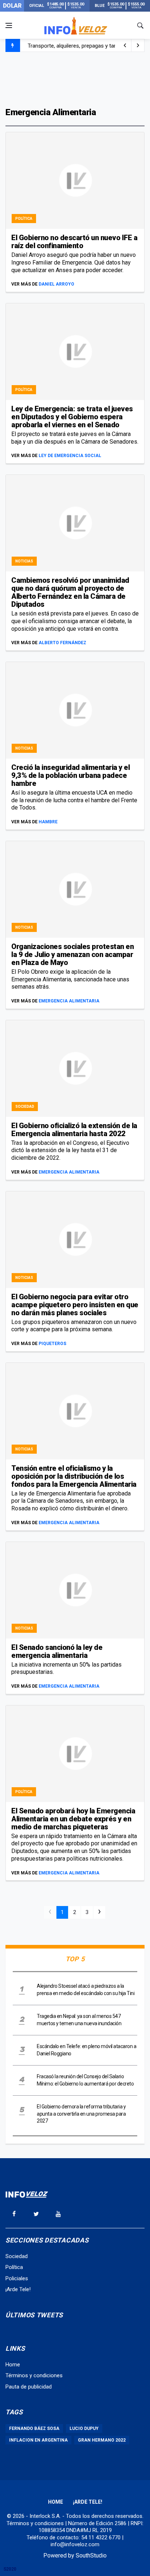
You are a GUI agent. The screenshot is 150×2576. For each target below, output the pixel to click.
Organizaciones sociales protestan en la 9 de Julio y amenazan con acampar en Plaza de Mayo (72, 954)
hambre (48, 822)
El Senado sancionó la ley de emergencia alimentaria (57, 1651)
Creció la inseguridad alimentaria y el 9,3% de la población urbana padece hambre (70, 775)
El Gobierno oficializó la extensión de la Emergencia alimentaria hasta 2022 (74, 1130)
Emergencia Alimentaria (69, 1001)
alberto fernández (62, 643)
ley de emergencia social (70, 456)
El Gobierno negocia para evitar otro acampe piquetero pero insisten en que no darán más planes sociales (75, 1305)
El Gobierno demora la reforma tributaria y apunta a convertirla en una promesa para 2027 (81, 2114)
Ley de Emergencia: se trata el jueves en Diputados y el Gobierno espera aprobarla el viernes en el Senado (72, 417)
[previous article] (138, 45)
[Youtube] (58, 2214)
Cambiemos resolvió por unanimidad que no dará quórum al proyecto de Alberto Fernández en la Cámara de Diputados (70, 592)
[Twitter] (36, 2214)
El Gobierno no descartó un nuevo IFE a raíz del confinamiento (74, 242)
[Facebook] (14, 2214)
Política (24, 219)
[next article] (125, 45)
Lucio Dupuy (84, 2428)
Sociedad (25, 1107)
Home (13, 2365)
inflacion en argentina (38, 2440)
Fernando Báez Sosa (34, 2428)
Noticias (24, 561)
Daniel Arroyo (56, 284)
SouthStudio (91, 2555)
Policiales (17, 2278)
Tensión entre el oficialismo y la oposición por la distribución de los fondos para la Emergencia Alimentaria (74, 1476)
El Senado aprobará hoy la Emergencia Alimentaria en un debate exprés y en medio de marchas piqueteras (73, 1819)
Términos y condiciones (34, 2375)
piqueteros (52, 1344)
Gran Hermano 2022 (102, 2440)
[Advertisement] (75, 79)
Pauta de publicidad (29, 2387)
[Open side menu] (9, 25)
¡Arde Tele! (18, 2289)
